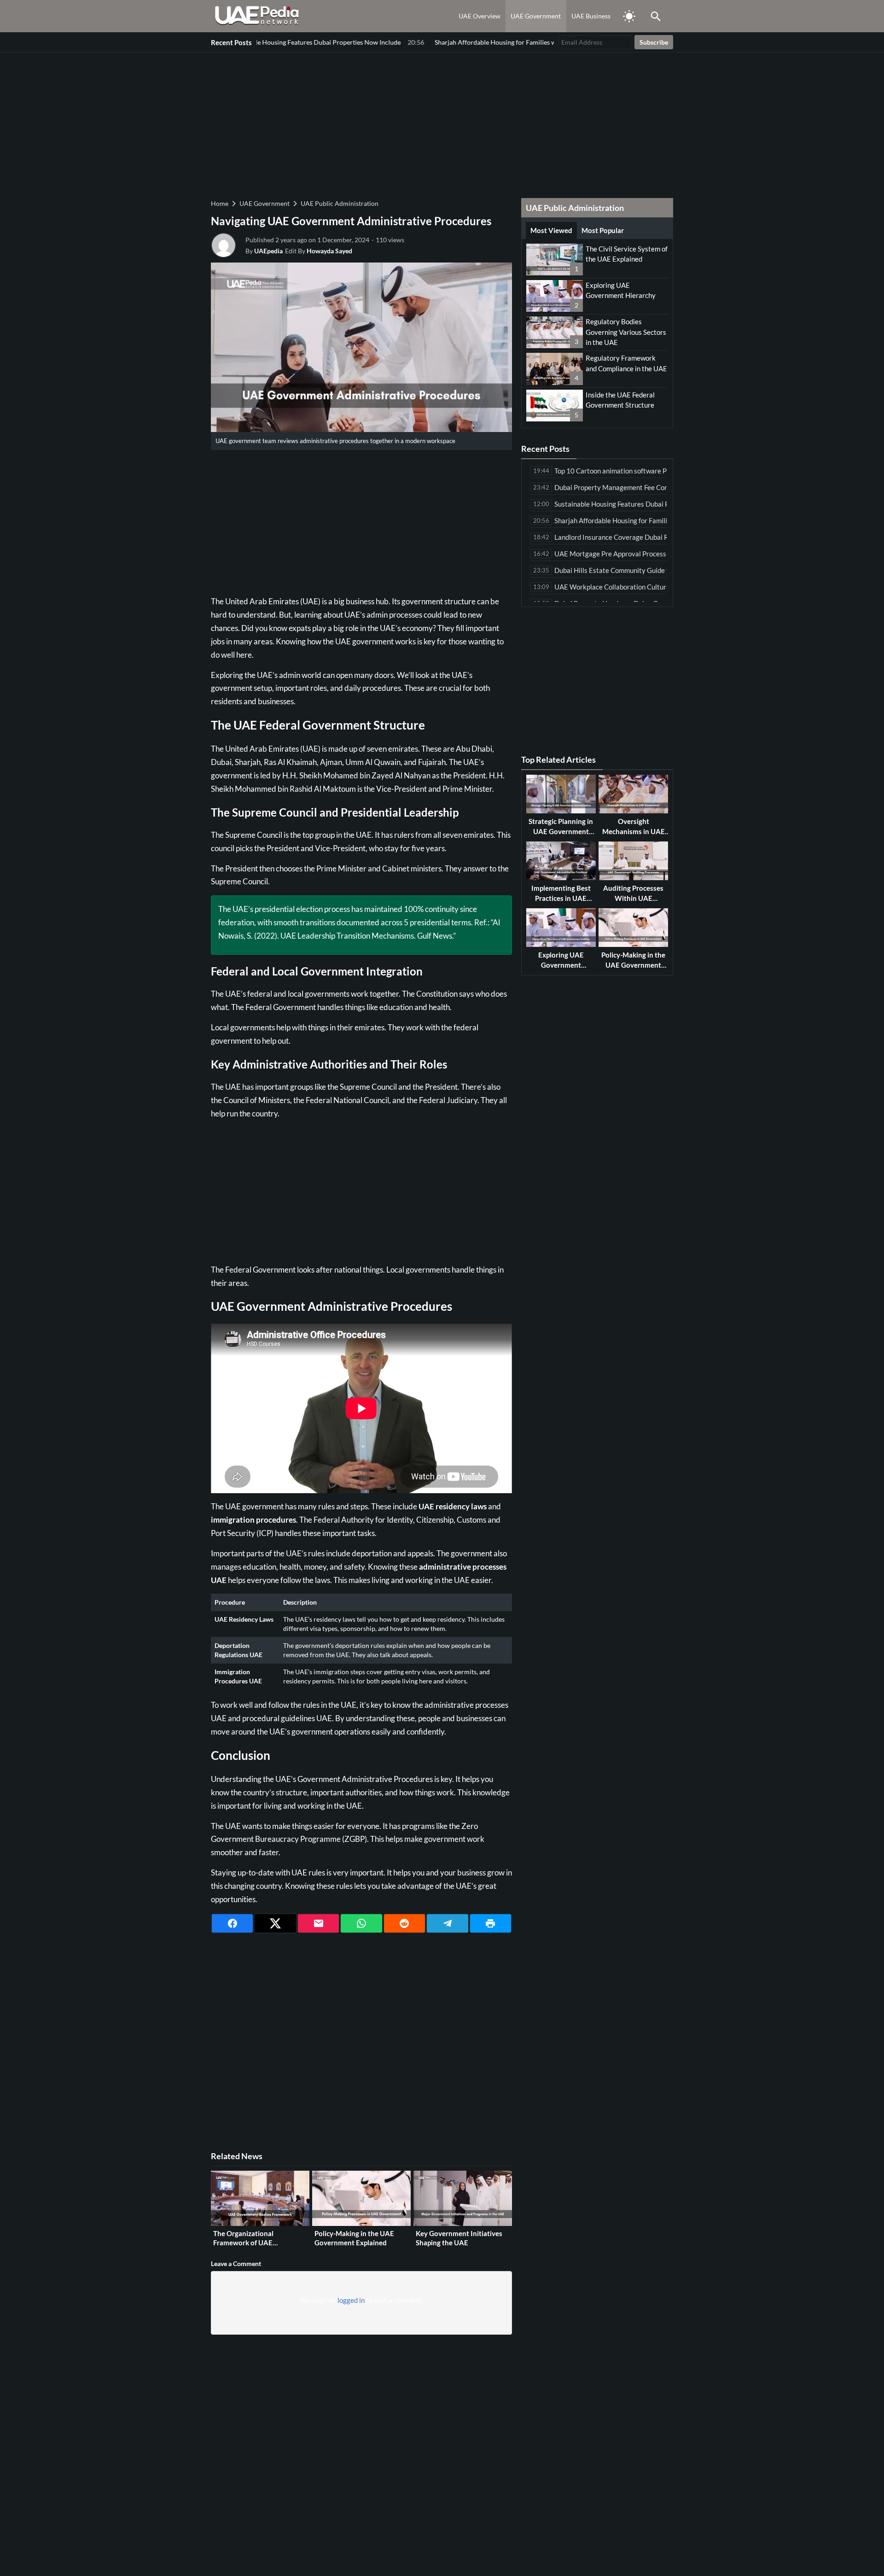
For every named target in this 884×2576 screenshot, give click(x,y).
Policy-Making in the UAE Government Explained (354, 2238)
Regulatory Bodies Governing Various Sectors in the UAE (626, 332)
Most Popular (603, 230)
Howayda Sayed (329, 251)
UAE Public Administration (340, 203)
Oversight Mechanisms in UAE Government (634, 831)
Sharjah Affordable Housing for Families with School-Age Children (447, 42)
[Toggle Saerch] (656, 16)
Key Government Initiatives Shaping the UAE (459, 2238)
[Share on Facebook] (232, 1923)
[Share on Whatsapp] (361, 1923)
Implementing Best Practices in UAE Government (561, 898)
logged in (351, 2300)
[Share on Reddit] (404, 1923)
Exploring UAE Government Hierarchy (561, 965)
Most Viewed (551, 230)
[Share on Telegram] (447, 1923)
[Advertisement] (442, 124)
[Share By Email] (318, 1923)
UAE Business (591, 16)
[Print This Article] (491, 1923)
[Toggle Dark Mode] (629, 16)
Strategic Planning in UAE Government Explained (561, 831)
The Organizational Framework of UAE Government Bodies (245, 2242)
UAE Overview (480, 16)
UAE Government (536, 16)
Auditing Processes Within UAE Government (633, 898)
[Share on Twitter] (275, 1923)
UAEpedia (268, 251)
